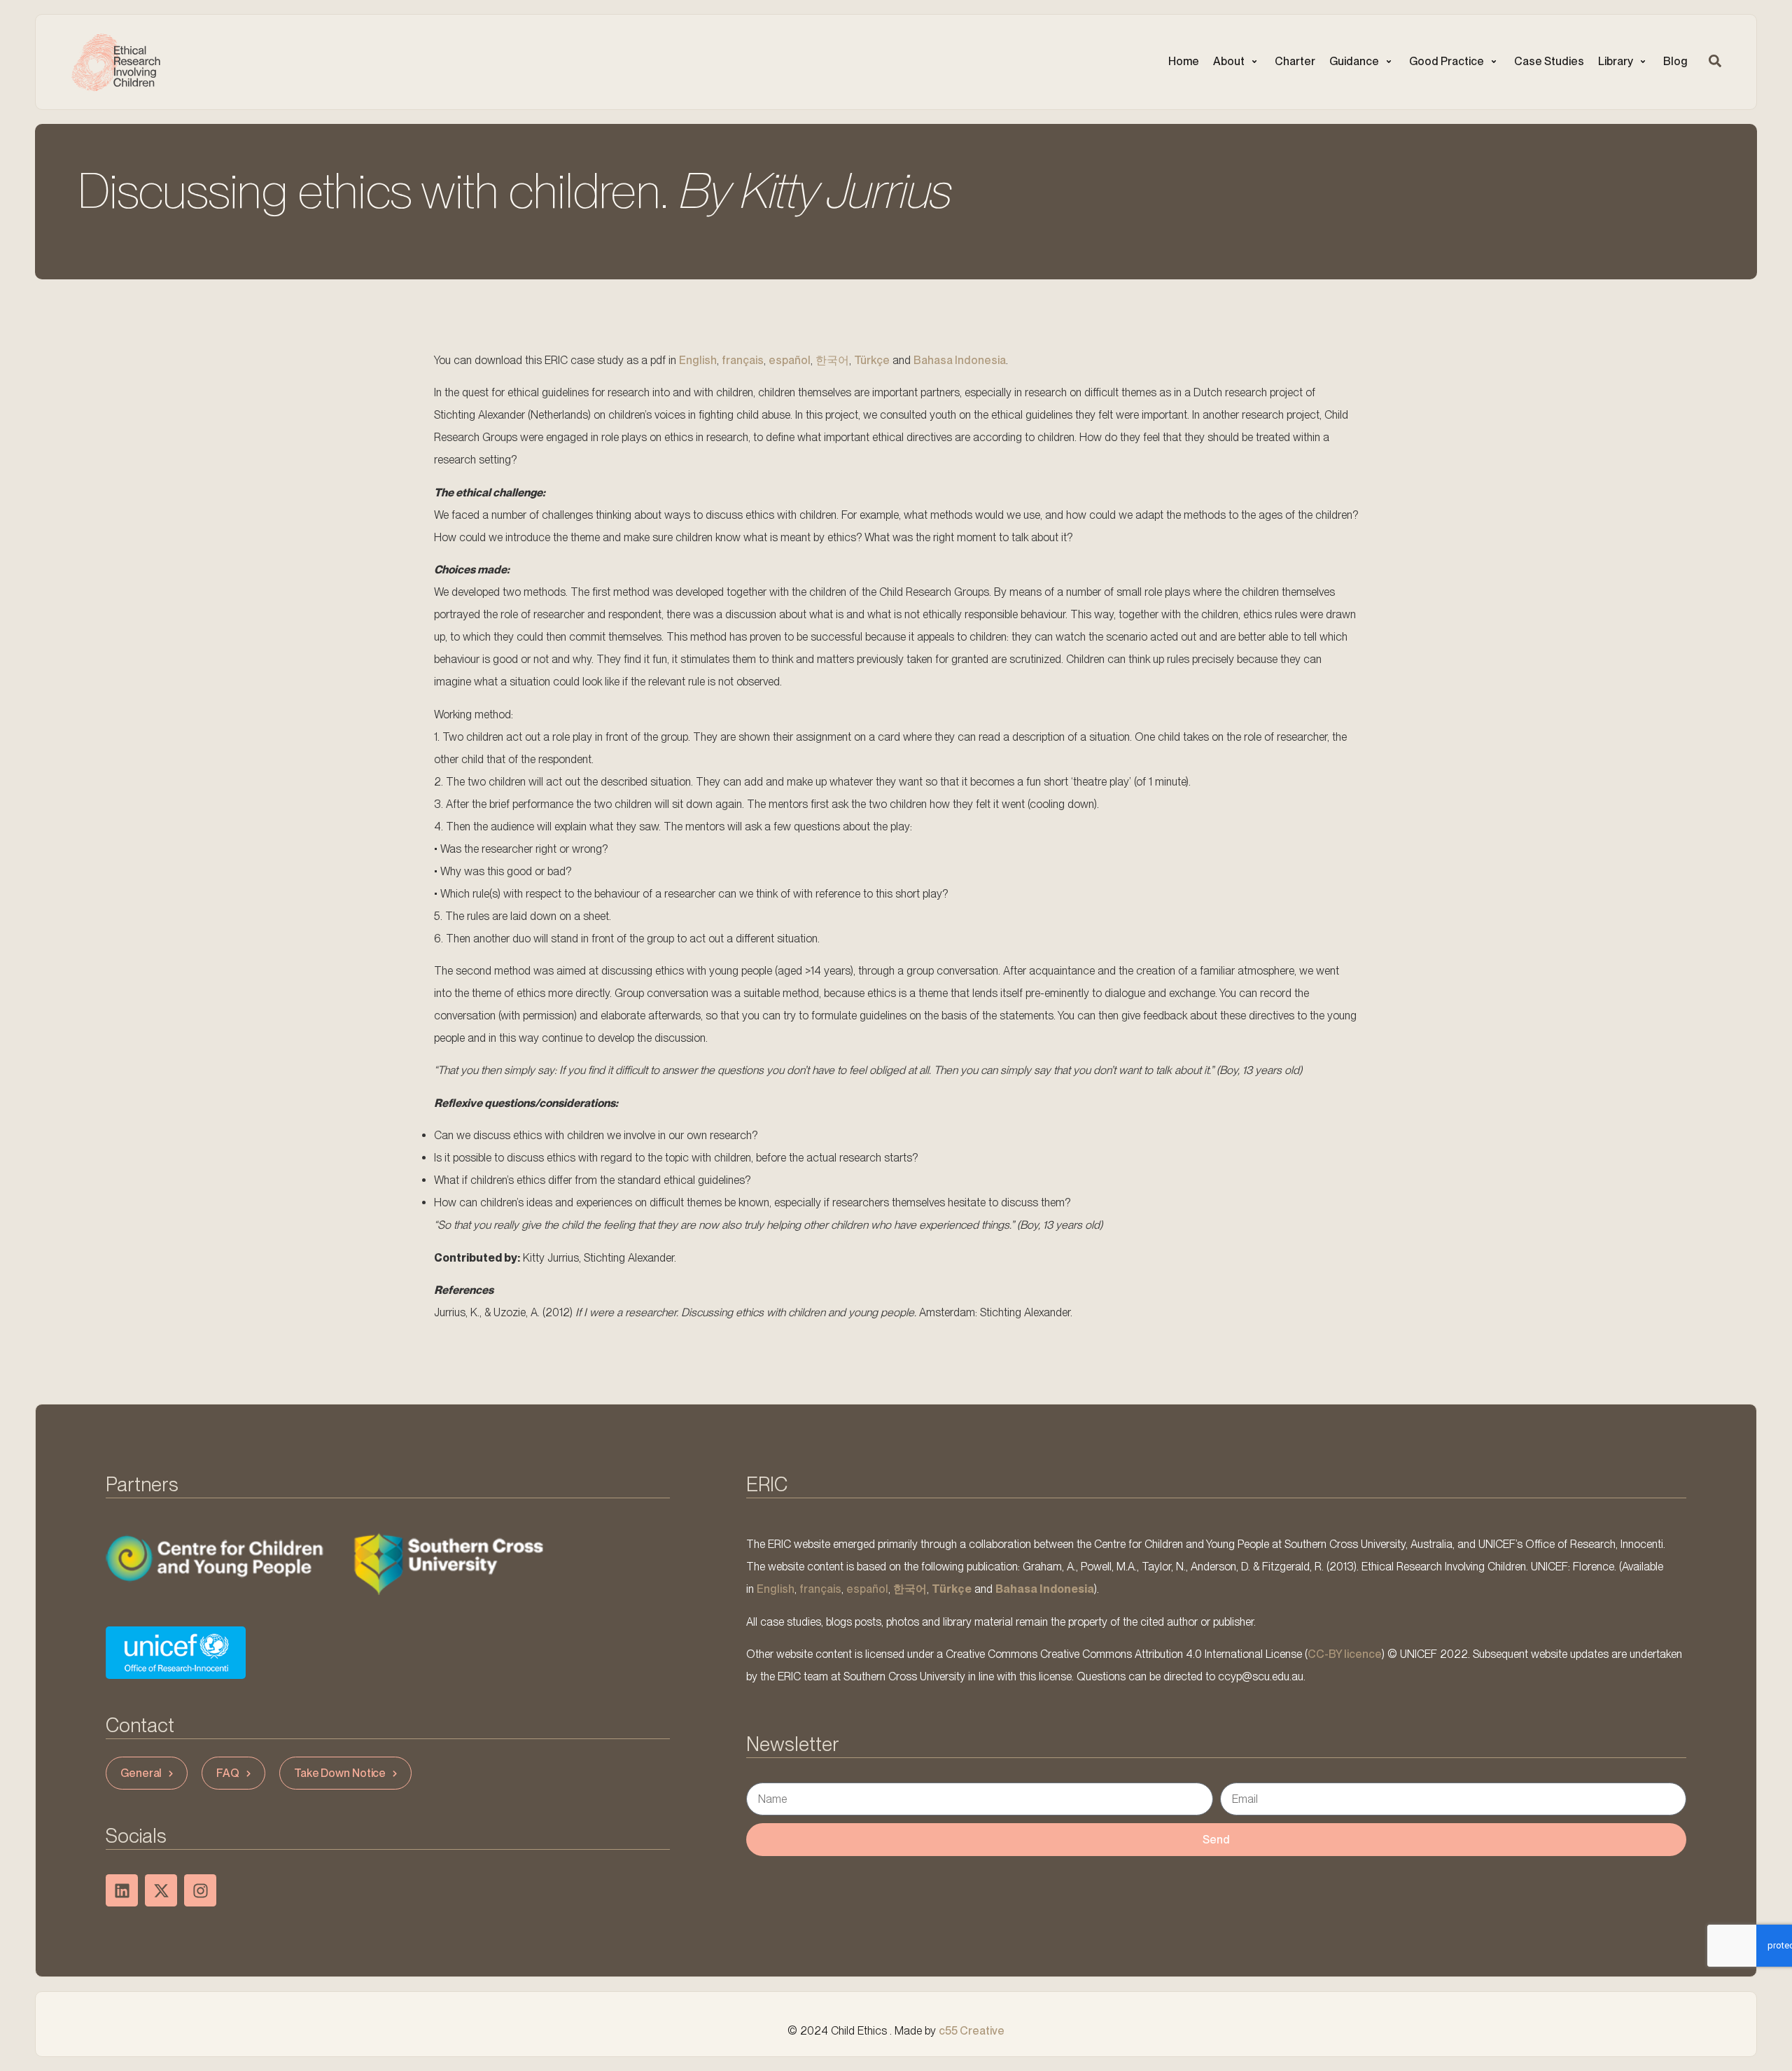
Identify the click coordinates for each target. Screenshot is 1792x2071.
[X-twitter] (161, 1890)
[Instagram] (200, 1890)
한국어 (832, 360)
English (698, 360)
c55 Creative (972, 2031)
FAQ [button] (228, 1773)
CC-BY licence (1345, 1654)
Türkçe (872, 360)
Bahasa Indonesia (960, 360)
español (790, 360)
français (743, 360)
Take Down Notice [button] (340, 1773)
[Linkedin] (122, 1890)
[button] (1237, 62)
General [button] (141, 1773)
